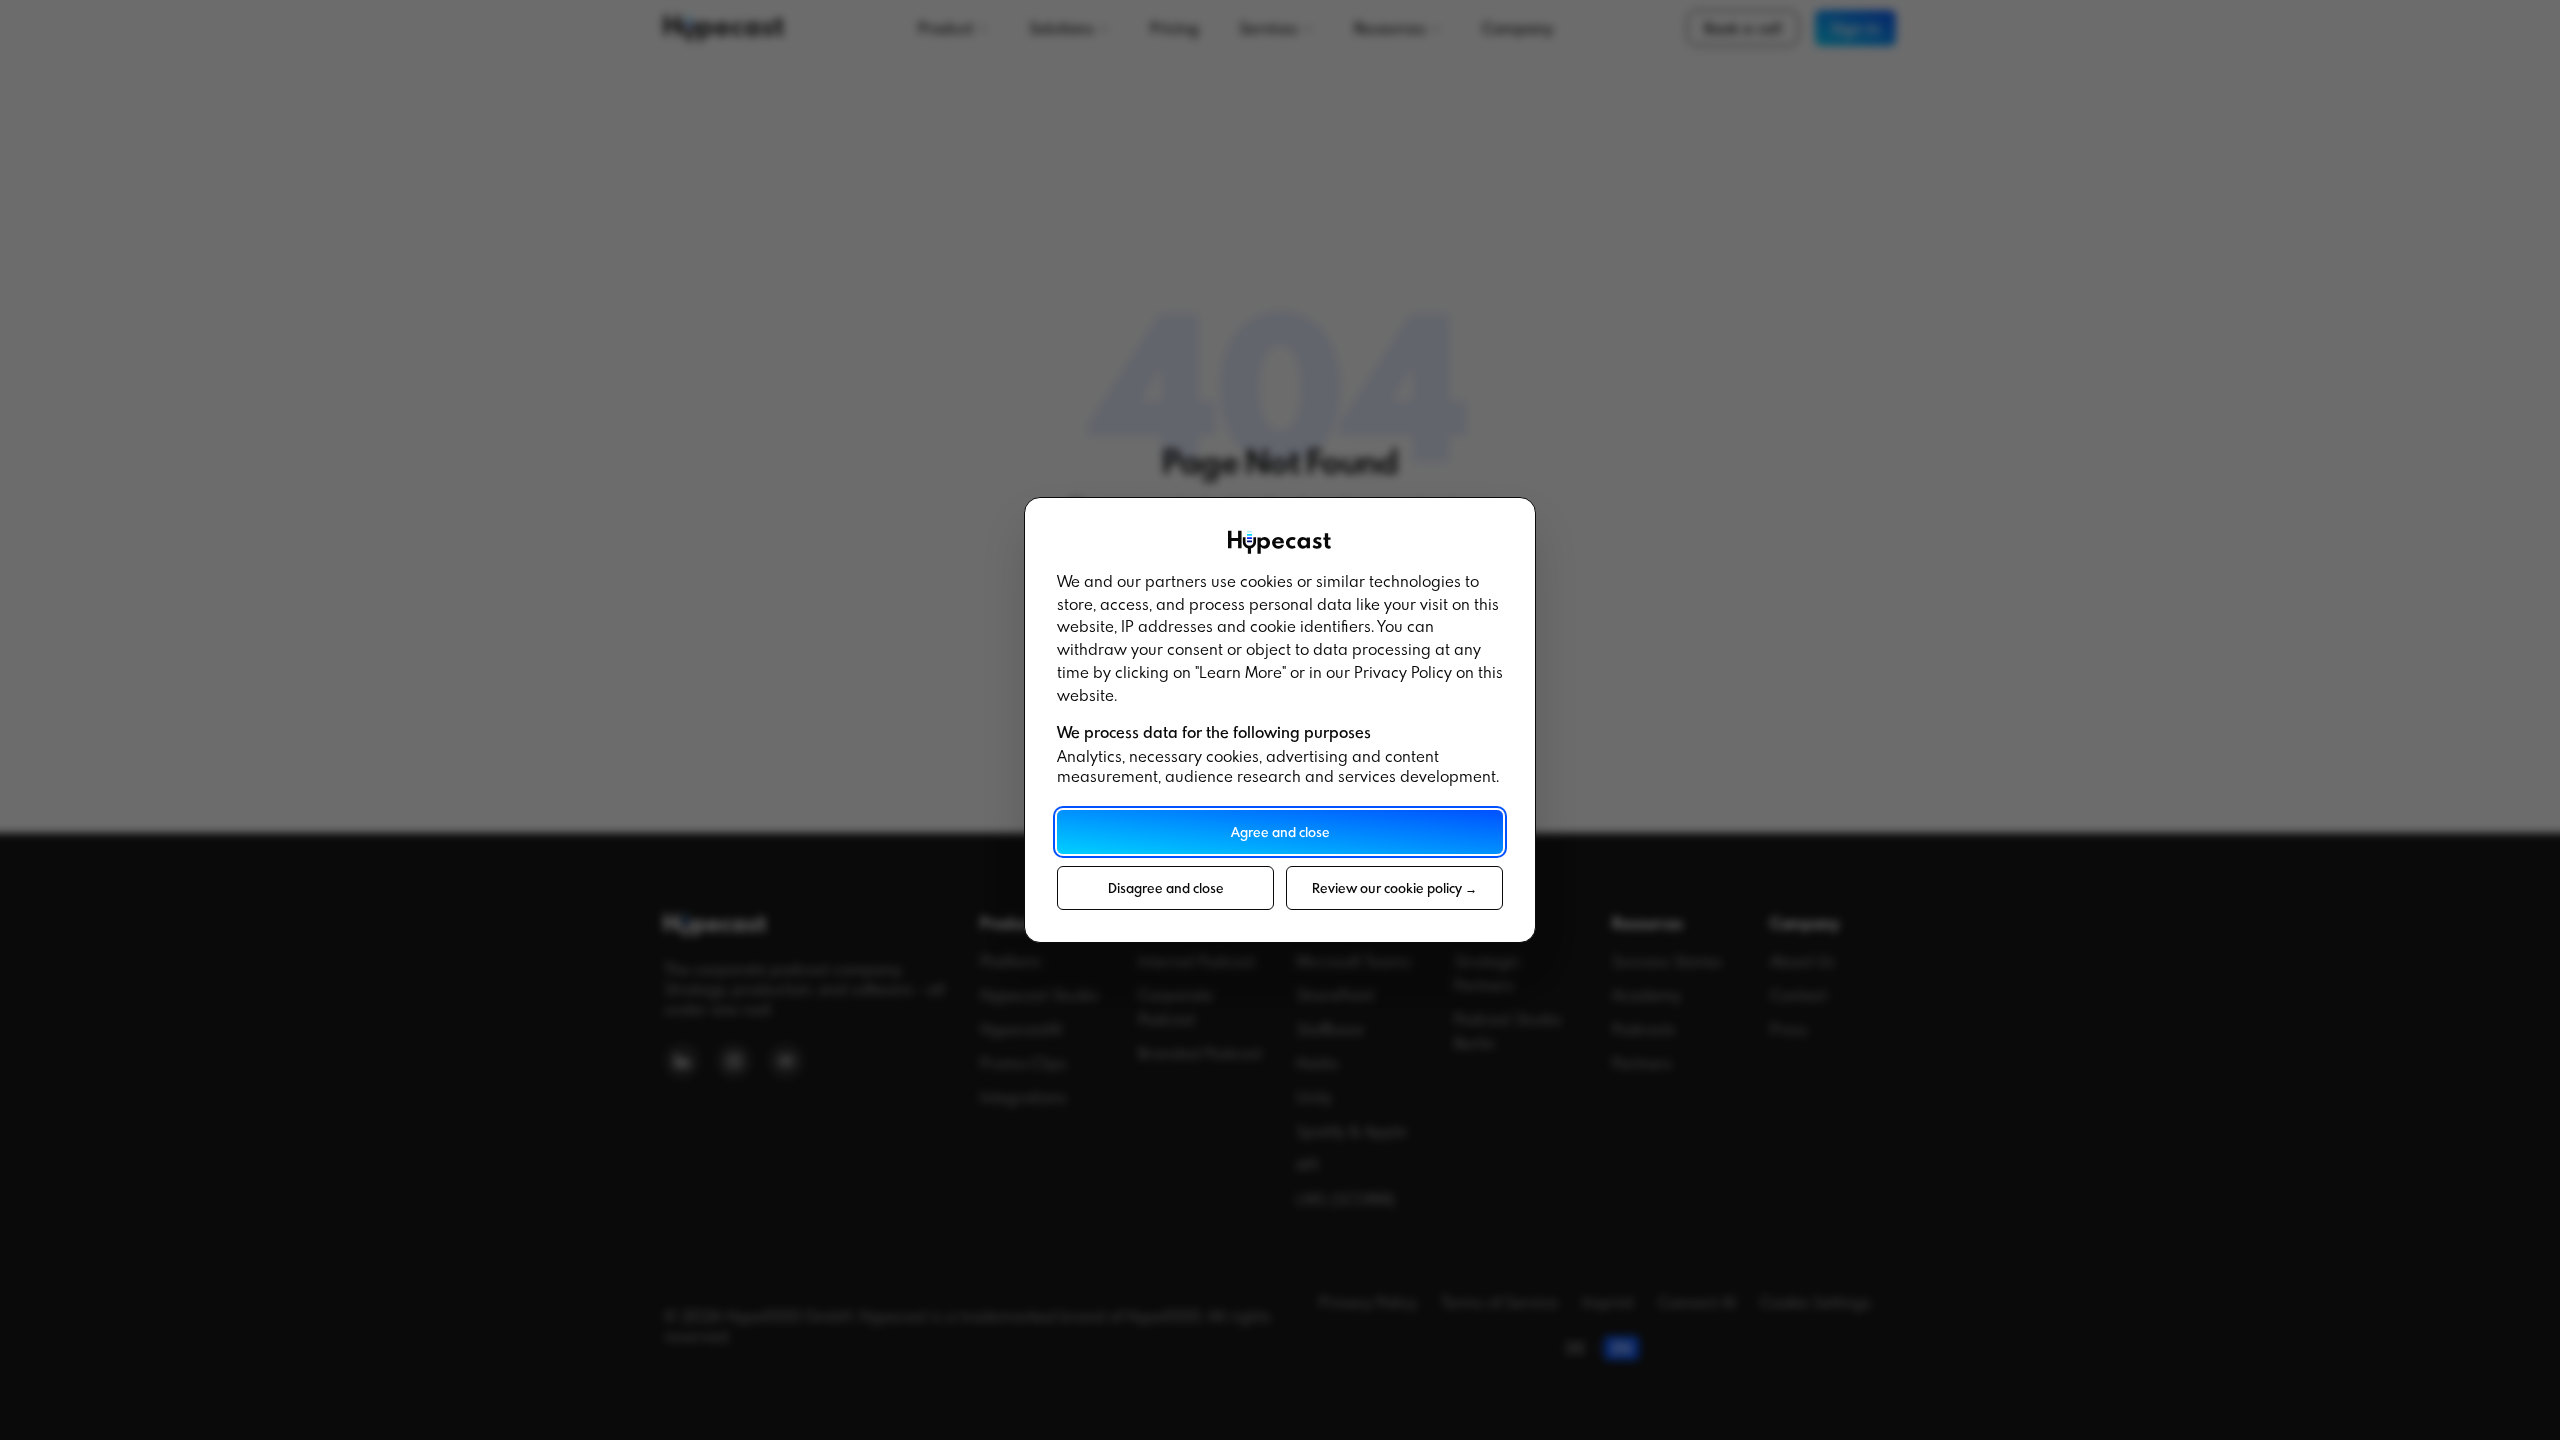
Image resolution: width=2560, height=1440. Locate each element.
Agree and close (1280, 832)
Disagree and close (1166, 888)
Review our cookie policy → (1394, 888)
